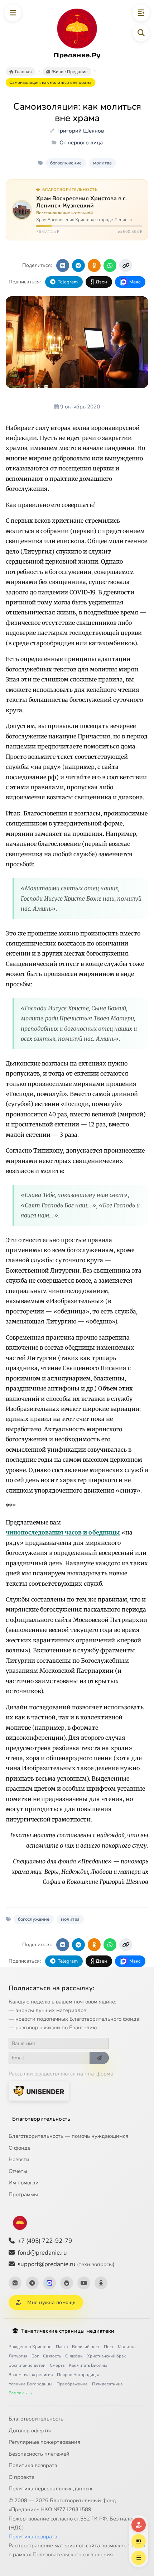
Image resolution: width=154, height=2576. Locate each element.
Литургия (18, 2356)
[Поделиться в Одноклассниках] (94, 265)
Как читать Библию (88, 2365)
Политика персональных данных (50, 2489)
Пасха (62, 2347)
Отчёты (18, 2171)
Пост (109, 2347)
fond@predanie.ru (42, 2253)
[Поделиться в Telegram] (78, 265)
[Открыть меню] (13, 13)
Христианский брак (106, 2356)
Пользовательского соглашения (73, 2555)
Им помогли (24, 2183)
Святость (52, 2356)
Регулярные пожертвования (44, 2442)
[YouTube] (84, 2283)
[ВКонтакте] (15, 2283)
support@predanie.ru (66, 2264)
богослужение (66, 163)
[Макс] (49, 2283)
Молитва (127, 2347)
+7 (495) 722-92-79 (45, 2241)
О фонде (20, 2148)
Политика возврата (33, 2465)
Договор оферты (30, 2431)
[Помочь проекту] (139, 2525)
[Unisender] (39, 2091)
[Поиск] (141, 33)
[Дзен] (67, 2283)
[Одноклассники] (101, 2283)
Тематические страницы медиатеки (68, 2331)
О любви (74, 2356)
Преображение (72, 2384)
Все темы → (21, 2393)
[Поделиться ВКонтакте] (63, 265)
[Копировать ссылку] (126, 265)
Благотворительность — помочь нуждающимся (68, 2136)
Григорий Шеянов (81, 131)
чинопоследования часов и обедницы (63, 1532)
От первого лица (81, 143)
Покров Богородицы (78, 2375)
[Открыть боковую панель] (141, 13)
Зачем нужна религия (31, 2375)
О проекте (21, 2477)
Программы (23, 2194)
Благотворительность (41, 2119)
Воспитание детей (27, 2365)
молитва (102, 163)
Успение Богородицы (30, 2384)
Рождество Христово (30, 2347)
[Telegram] (32, 2283)
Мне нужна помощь (51, 2302)
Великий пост (86, 2347)
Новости (19, 2159)
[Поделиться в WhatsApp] (110, 265)
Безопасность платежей (39, 2454)
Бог (35, 2356)
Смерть (57, 2365)
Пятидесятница (107, 2384)
